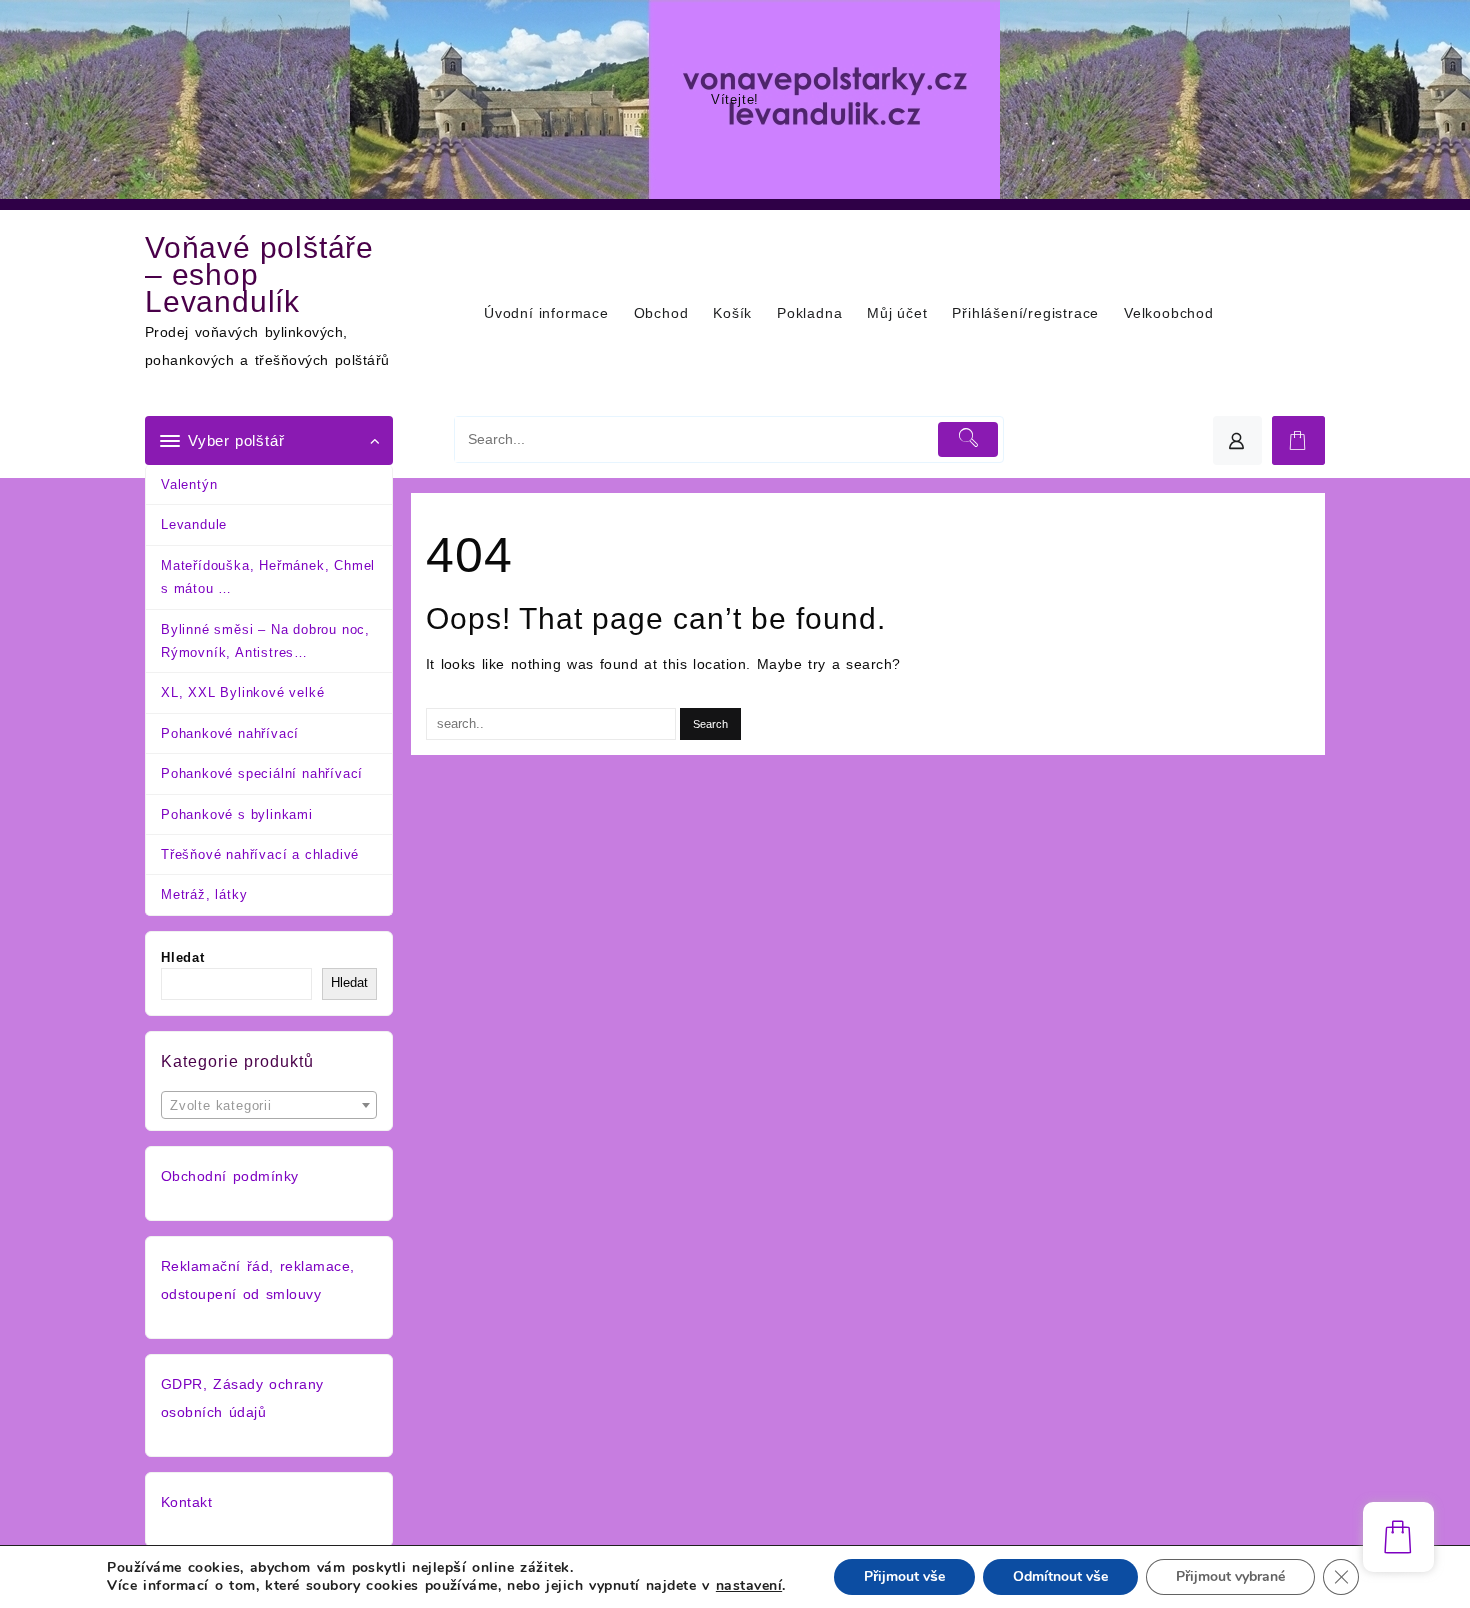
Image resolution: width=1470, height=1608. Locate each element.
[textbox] (269, 1112)
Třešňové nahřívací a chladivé (260, 854)
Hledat (183, 957)
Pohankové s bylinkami (237, 814)
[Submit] (968, 439)
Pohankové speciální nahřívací (262, 773)
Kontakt (186, 1502)
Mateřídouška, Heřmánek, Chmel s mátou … (268, 577)
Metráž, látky (204, 894)
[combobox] (269, 1105)
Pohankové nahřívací (230, 733)
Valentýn (189, 484)
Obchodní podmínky (230, 1176)
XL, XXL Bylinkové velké (242, 692)
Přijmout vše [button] (904, 1576)
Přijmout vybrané (1230, 1576)
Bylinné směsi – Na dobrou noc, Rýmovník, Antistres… (265, 641)
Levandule (194, 524)
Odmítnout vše (1060, 1576)
